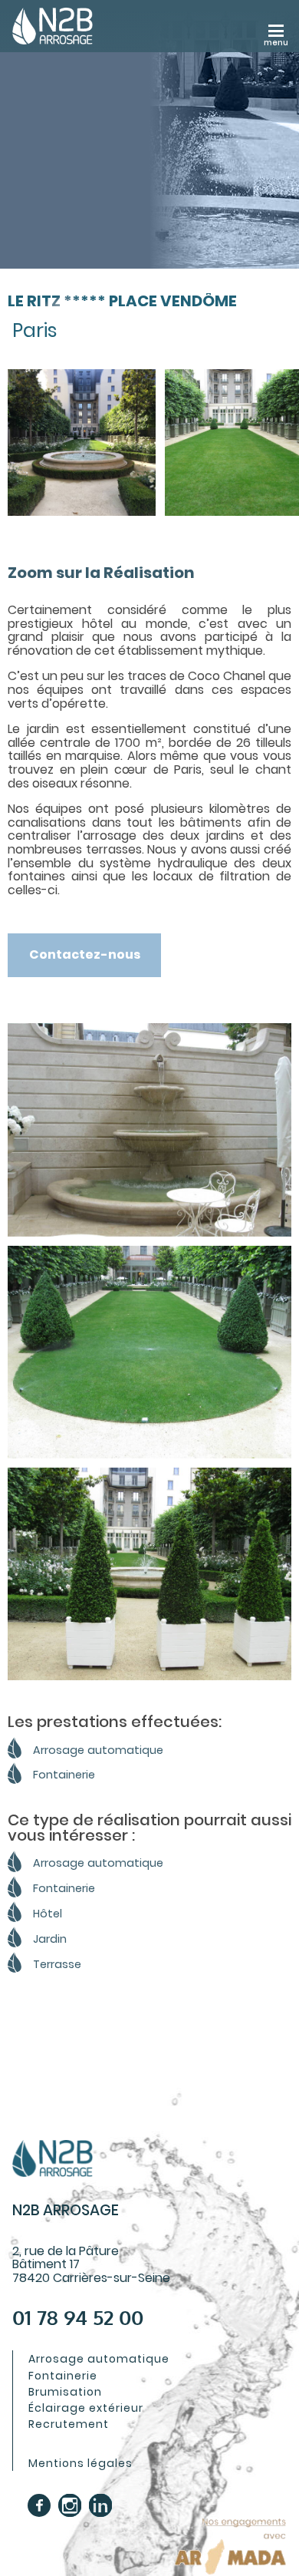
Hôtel (48, 1914)
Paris (35, 330)
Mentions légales (80, 2463)
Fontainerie (64, 1775)
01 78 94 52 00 (78, 2317)
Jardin (50, 1939)
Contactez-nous (85, 954)
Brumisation (65, 2392)
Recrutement (69, 2424)
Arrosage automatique (98, 1750)
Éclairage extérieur (86, 2408)
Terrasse (57, 1964)
